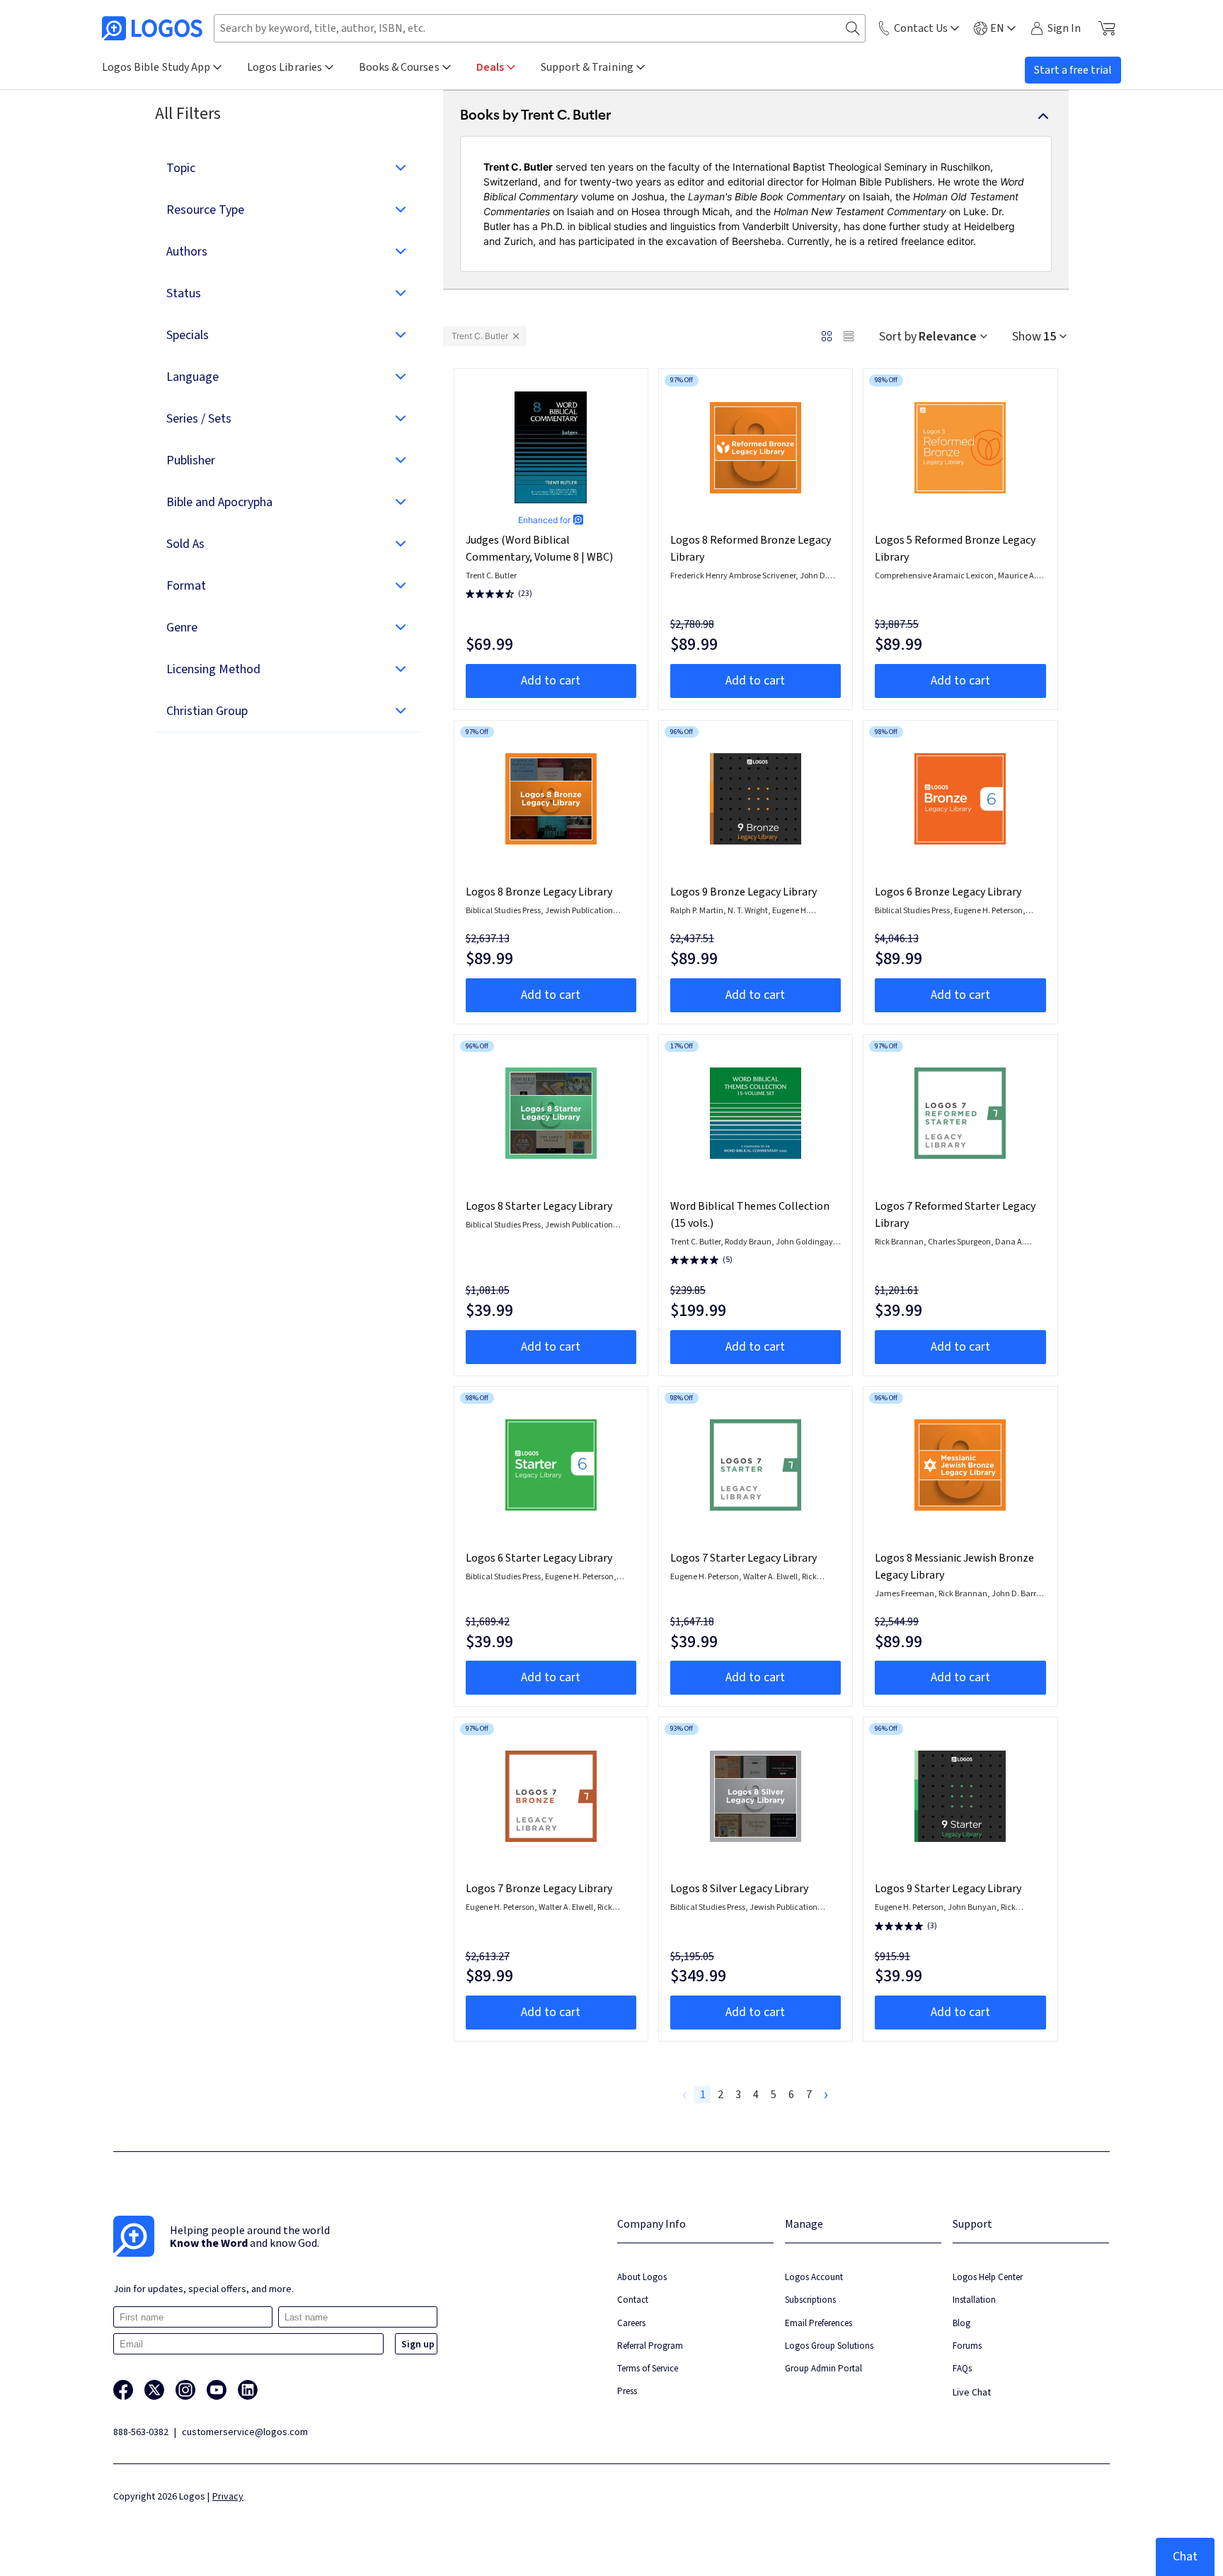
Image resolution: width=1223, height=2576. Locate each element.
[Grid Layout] (827, 336)
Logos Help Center (988, 2277)
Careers (631, 2323)
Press (627, 2391)
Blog (961, 2323)
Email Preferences (819, 2323)
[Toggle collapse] (1043, 116)
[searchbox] (540, 28)
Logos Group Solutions (829, 2346)
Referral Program (650, 2346)
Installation (974, 2300)
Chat (1185, 2557)
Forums (967, 2346)
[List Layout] (849, 336)
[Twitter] (154, 2390)
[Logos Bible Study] (152, 28)
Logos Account (814, 2277)
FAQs (962, 2368)
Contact (633, 2300)
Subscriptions (810, 2300)
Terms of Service (648, 2368)
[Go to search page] (853, 29)
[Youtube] (217, 2390)
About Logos (642, 2277)
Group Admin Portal (823, 2368)
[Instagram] (185, 2390)
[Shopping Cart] (1107, 28)
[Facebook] (123, 2390)
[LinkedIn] (248, 2390)
